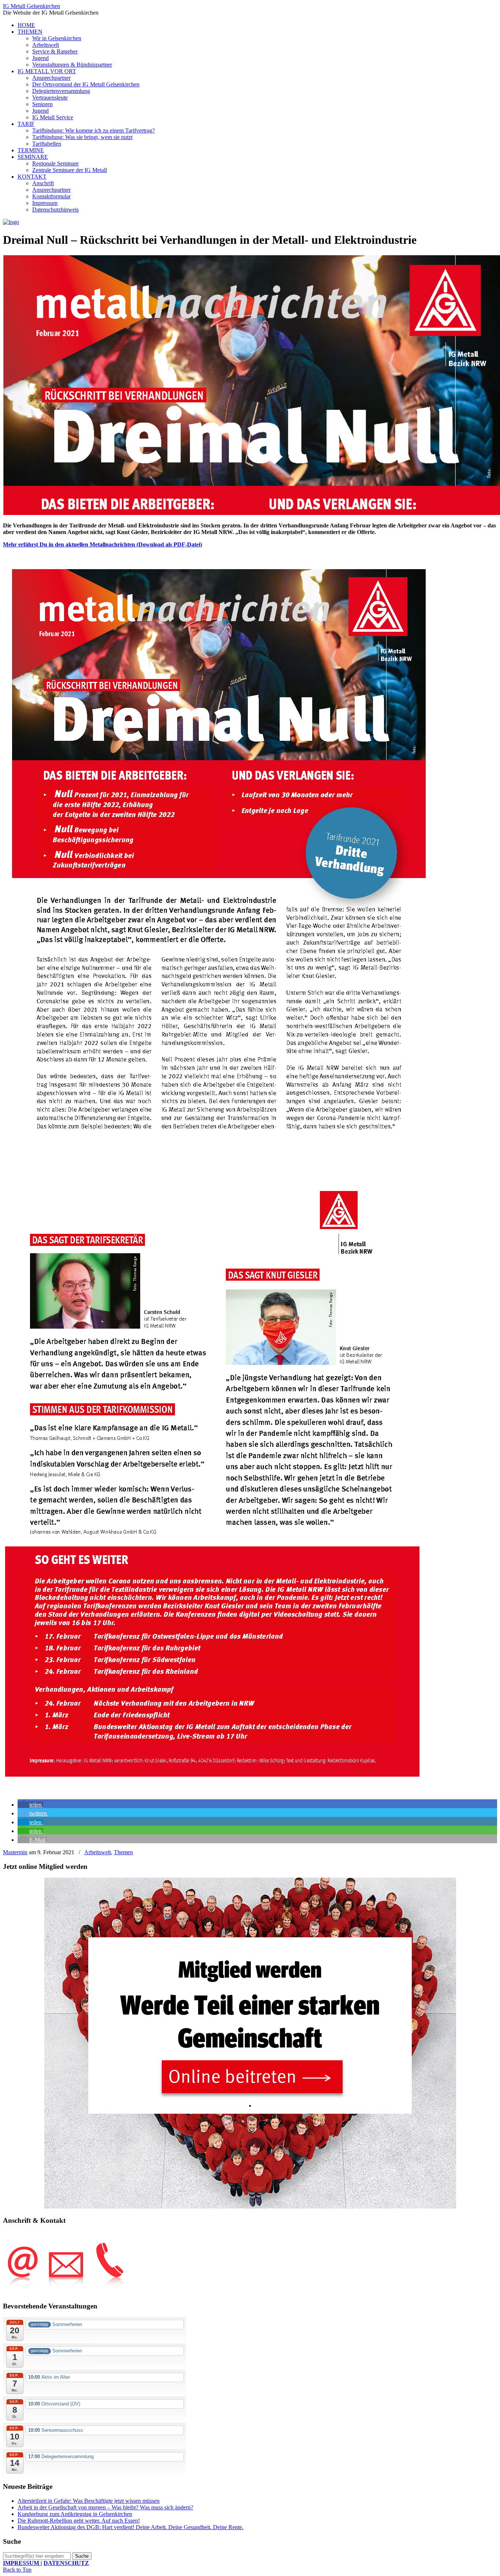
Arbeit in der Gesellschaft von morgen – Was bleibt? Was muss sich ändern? (105, 2507)
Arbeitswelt (98, 1852)
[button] (30, 1805)
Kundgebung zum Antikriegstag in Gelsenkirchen (75, 2514)
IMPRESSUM (22, 2563)
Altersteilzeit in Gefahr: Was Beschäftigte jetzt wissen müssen (89, 2501)
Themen (123, 1852)
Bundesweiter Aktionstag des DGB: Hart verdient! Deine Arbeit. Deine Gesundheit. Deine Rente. (130, 2527)
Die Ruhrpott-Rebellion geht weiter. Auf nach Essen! (79, 2521)
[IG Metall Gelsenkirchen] (11, 222)
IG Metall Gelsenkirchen (31, 6)
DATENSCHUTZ (66, 2563)
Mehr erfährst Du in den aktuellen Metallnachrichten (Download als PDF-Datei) (102, 544)
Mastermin (15, 1852)
